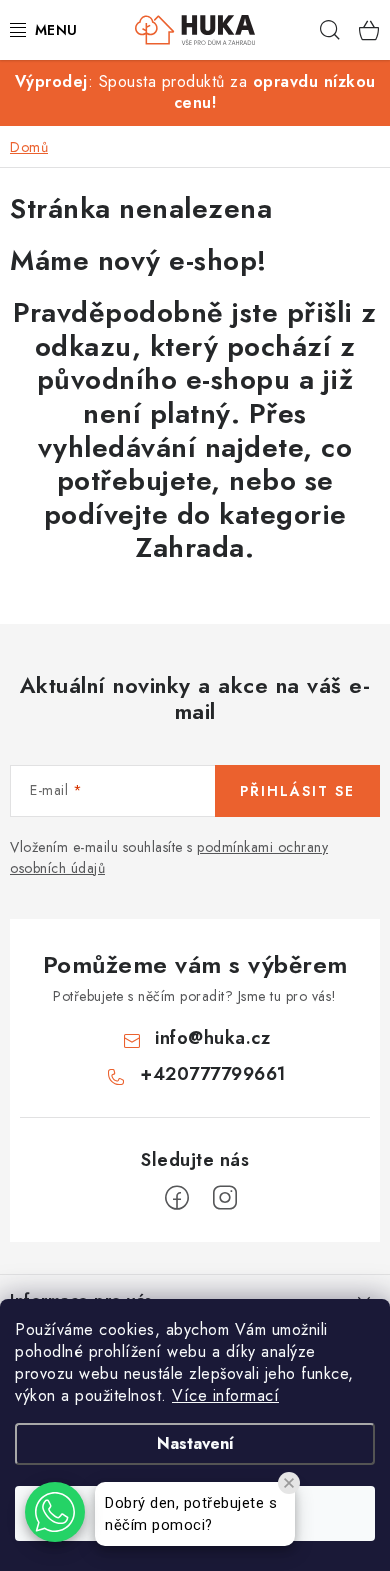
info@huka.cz (212, 1038)
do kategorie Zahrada (241, 531)
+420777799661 (213, 1074)
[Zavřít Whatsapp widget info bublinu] (289, 1483)
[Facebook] (177, 1198)
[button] (55, 1512)
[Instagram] (225, 1198)
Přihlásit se (297, 791)
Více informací (225, 1395)
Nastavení (195, 1443)
